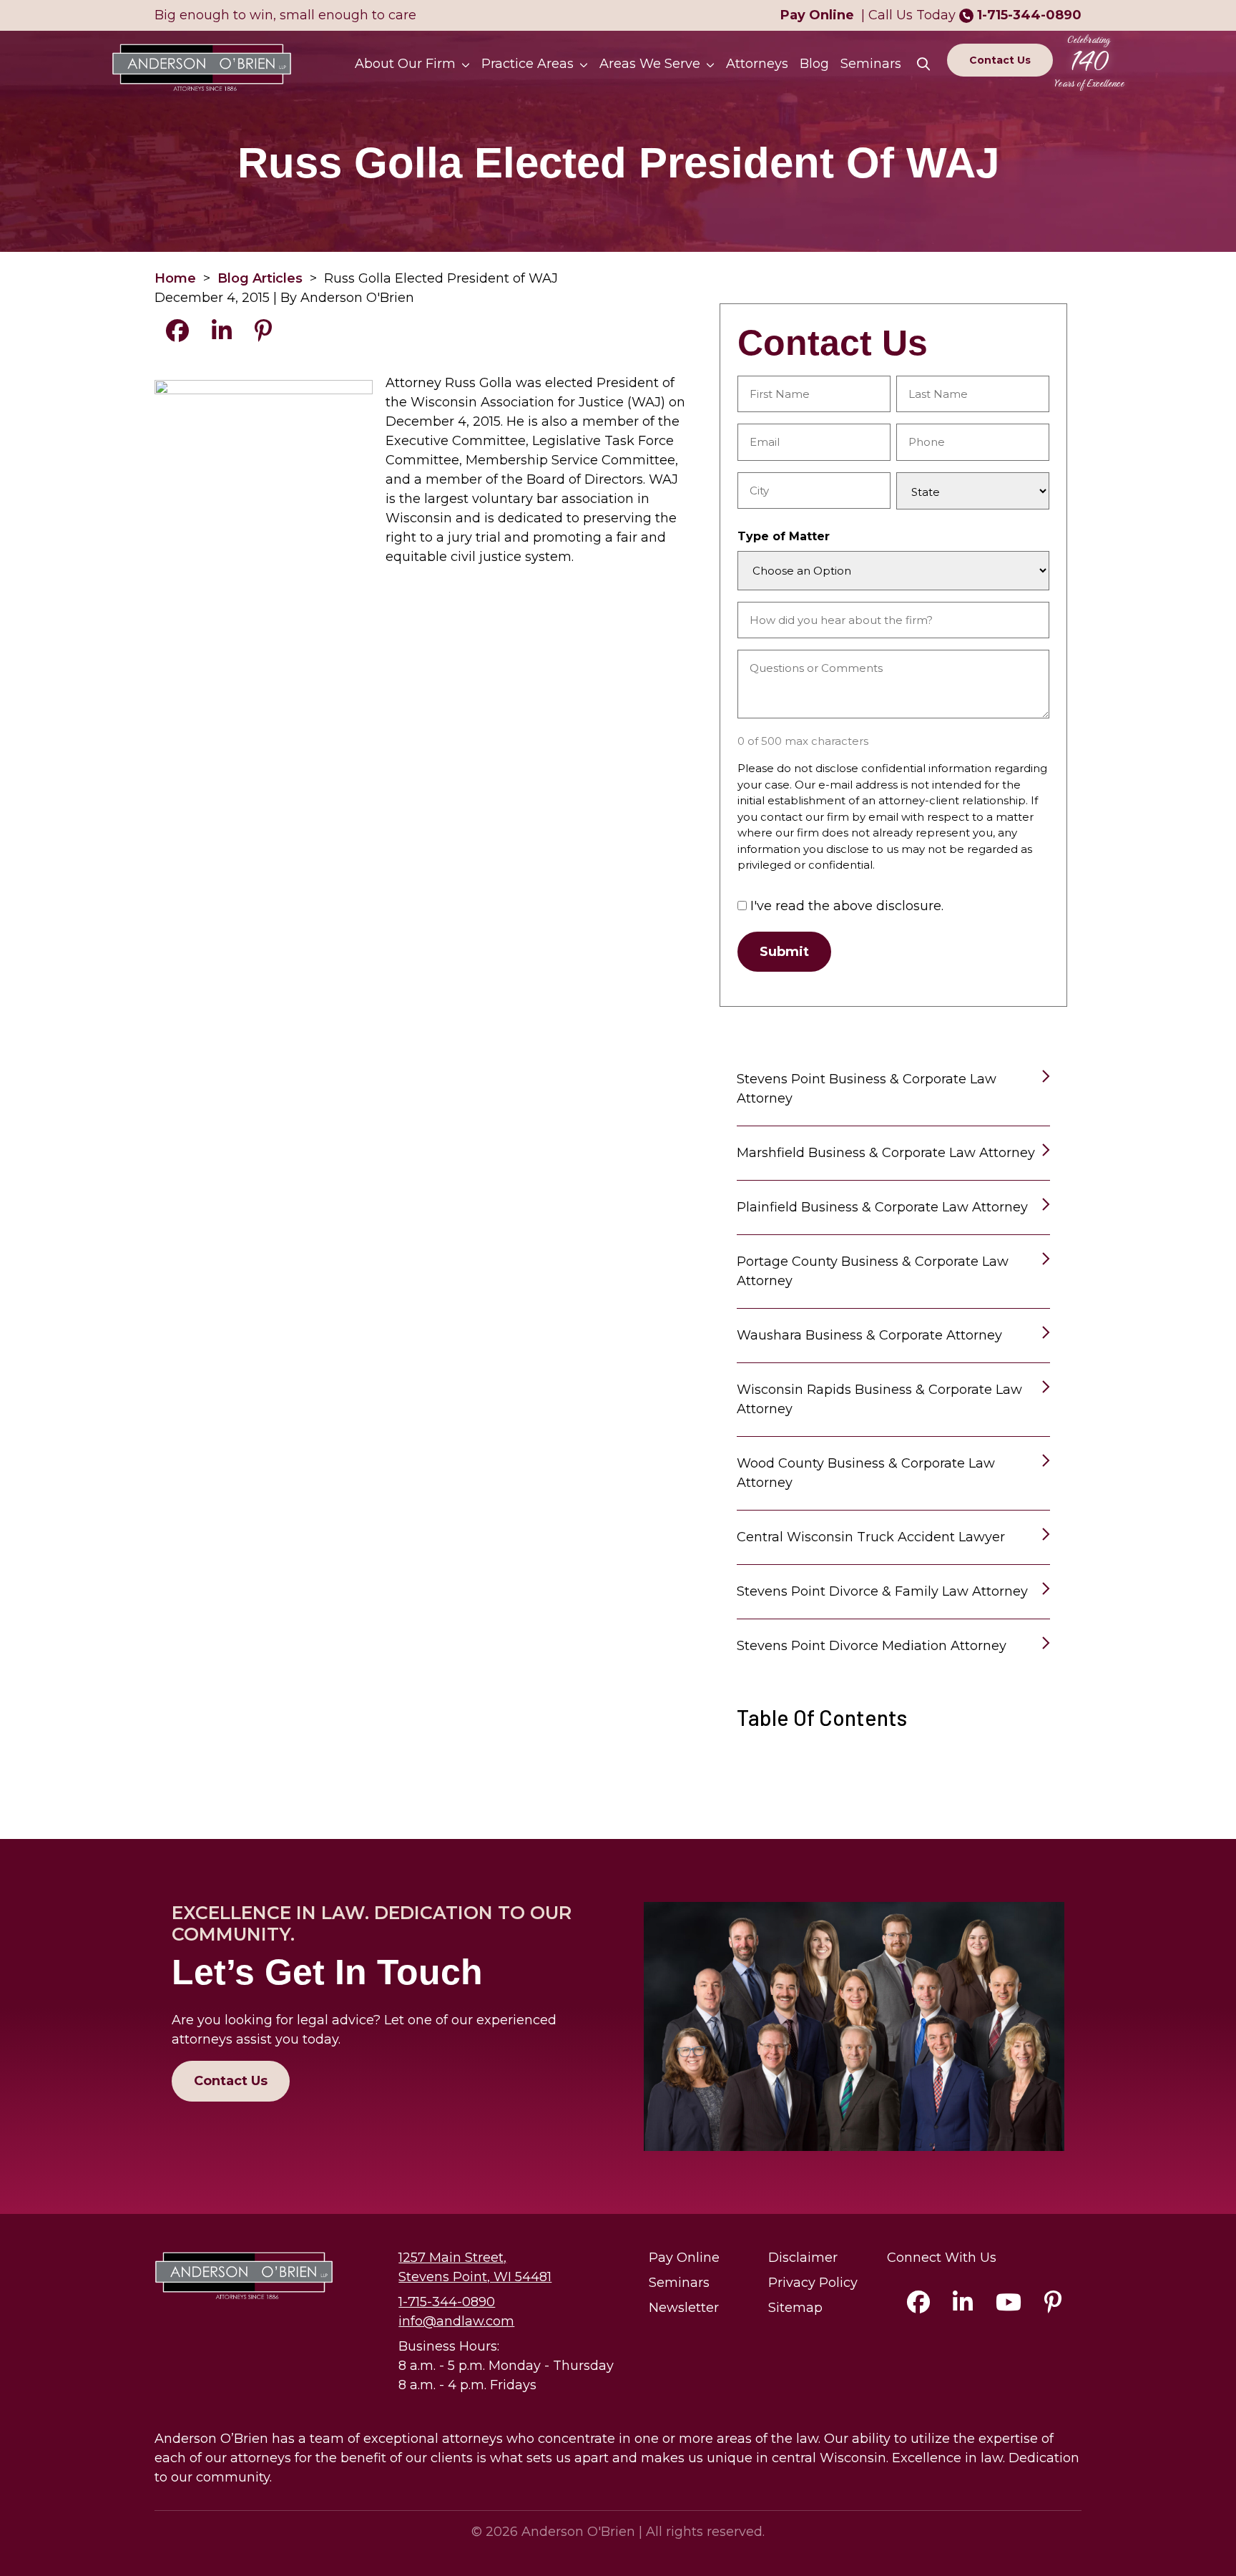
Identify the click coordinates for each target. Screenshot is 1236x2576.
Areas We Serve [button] (650, 64)
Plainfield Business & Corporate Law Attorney (882, 1207)
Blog (814, 64)
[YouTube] (1009, 2306)
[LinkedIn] (963, 2306)
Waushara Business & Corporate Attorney (869, 1335)
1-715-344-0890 (1029, 15)
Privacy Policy (813, 2283)
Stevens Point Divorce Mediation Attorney (872, 1646)
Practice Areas (528, 64)
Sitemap (795, 2308)
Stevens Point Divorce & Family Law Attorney (882, 1591)
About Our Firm (405, 64)
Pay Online (684, 2258)
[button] (469, 64)
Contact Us (1000, 60)
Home (175, 278)
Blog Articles (260, 278)
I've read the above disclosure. (847, 906)
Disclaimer (803, 2258)
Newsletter (684, 2308)
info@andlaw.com (456, 2321)
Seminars (871, 64)
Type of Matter (784, 536)
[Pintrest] (1053, 2306)
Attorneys (757, 64)
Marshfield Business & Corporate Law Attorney (886, 1153)
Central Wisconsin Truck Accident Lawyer (871, 1537)
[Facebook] (918, 2306)
